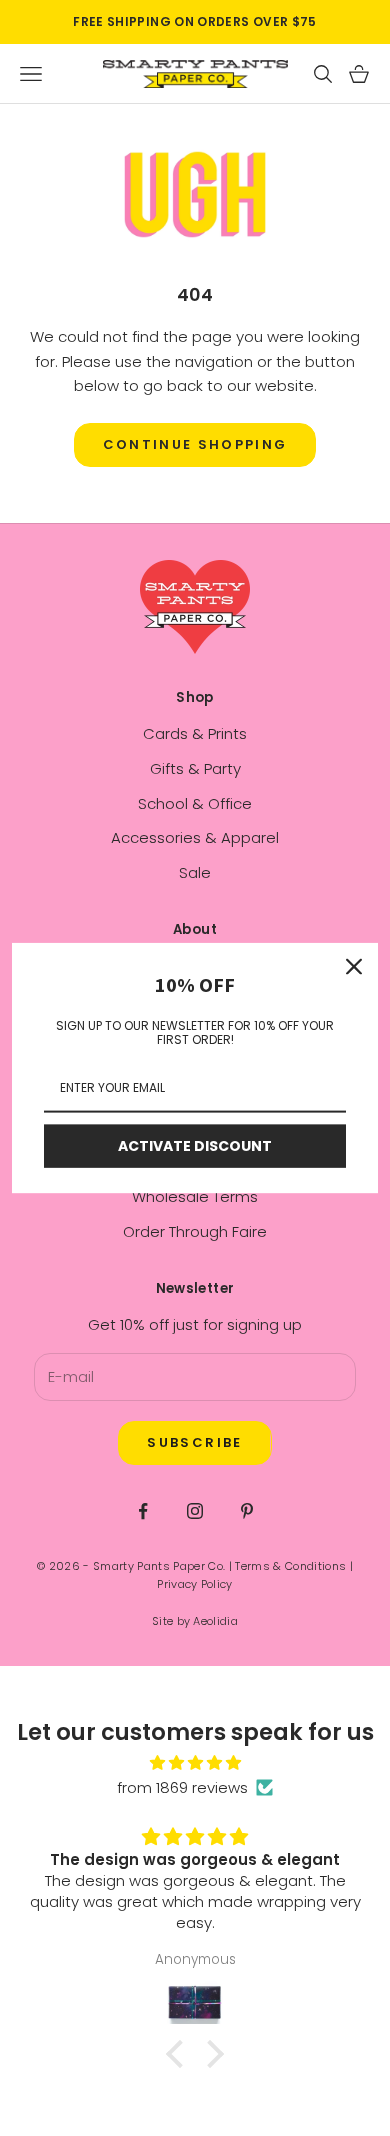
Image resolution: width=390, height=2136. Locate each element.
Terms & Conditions (290, 1566)
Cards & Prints (195, 733)
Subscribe (194, 1442)
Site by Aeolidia (195, 1621)
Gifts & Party (195, 768)
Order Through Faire (195, 1231)
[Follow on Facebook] (143, 1511)
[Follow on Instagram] (195, 1511)
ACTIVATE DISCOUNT (195, 1146)
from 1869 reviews (182, 1787)
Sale (195, 872)
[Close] (354, 967)
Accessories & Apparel (195, 837)
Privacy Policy (195, 1584)
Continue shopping (195, 444)
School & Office (195, 803)
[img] (195, 1763)
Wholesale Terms (195, 1196)
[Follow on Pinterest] (247, 1511)
